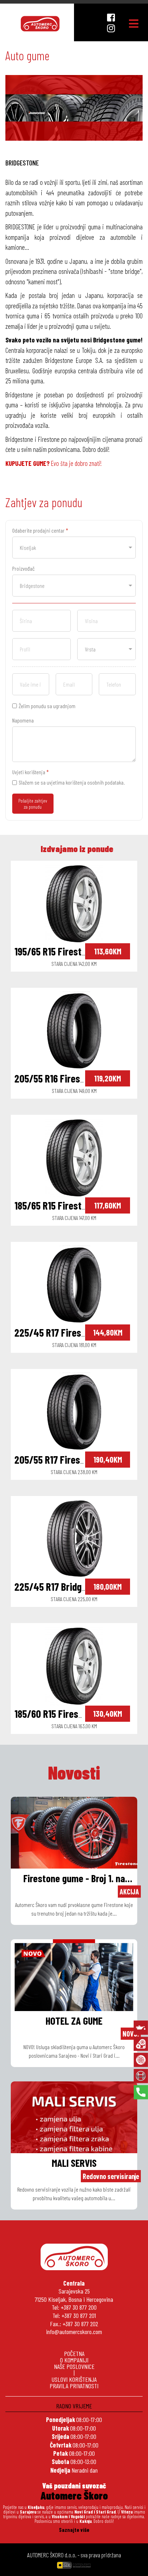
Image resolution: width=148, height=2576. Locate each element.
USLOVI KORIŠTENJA (74, 2379)
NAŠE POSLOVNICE (74, 2366)
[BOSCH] (141, 2076)
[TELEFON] (141, 2092)
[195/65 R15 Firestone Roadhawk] (74, 902)
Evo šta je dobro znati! (54, 463)
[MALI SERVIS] (141, 2028)
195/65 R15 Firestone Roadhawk (76, 951)
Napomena (23, 720)
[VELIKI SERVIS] (141, 2044)
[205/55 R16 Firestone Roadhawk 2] (74, 1029)
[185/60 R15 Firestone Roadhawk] (74, 1665)
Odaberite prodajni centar (40, 530)
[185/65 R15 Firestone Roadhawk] (74, 1156)
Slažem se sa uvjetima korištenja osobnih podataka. (72, 782)
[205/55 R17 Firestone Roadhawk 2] (74, 1411)
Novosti (74, 1772)
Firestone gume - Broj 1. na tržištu (74, 1879)
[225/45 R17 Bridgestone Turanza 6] (74, 1538)
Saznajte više (74, 2530)
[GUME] (141, 2060)
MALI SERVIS (74, 2163)
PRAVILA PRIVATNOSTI (74, 2386)
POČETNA (74, 2353)
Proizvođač (23, 568)
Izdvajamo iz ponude (77, 849)
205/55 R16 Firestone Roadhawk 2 (81, 1078)
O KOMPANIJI (74, 2360)
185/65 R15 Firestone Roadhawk (76, 1205)
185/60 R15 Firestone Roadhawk (76, 1714)
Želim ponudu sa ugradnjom (47, 706)
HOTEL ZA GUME (74, 2021)
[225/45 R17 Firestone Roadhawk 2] (74, 1284)
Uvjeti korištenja (31, 772)
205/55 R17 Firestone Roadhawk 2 (81, 1459)
